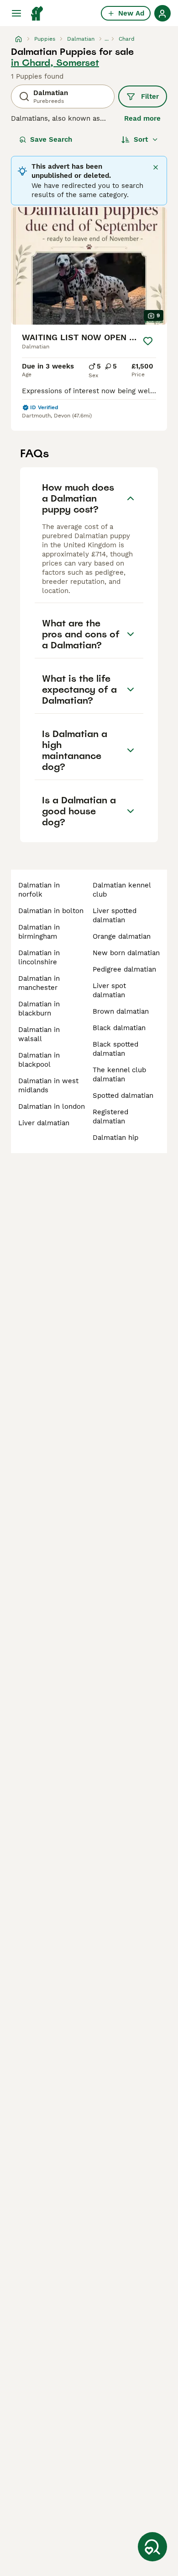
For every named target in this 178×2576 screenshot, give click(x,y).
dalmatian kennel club (122, 890)
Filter (150, 96)
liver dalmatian (44, 1123)
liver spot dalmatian (109, 990)
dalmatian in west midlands (48, 1085)
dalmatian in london (52, 1106)
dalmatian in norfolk (39, 890)
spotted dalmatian (123, 1096)
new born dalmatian (126, 953)
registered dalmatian (110, 1117)
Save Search (51, 139)
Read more (142, 118)
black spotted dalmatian (115, 1049)
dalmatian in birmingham (39, 932)
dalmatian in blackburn (39, 1009)
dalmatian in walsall (39, 1034)
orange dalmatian (122, 936)
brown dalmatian (121, 1011)
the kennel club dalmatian (119, 1074)
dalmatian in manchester (39, 983)
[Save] (148, 341)
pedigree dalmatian (124, 969)
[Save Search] (152, 2547)
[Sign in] (162, 13)
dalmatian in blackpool (39, 1060)
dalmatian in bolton (51, 911)
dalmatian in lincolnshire (39, 957)
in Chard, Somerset (55, 63)
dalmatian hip (115, 1138)
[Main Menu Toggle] (16, 13)
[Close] (156, 167)
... (107, 39)
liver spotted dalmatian (115, 915)
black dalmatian (119, 1028)
